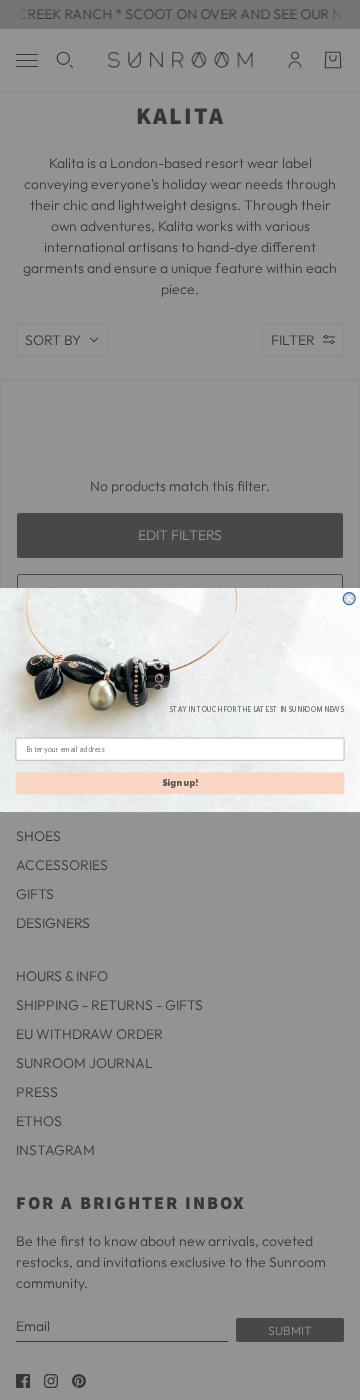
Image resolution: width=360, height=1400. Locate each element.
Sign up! (180, 784)
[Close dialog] (349, 599)
